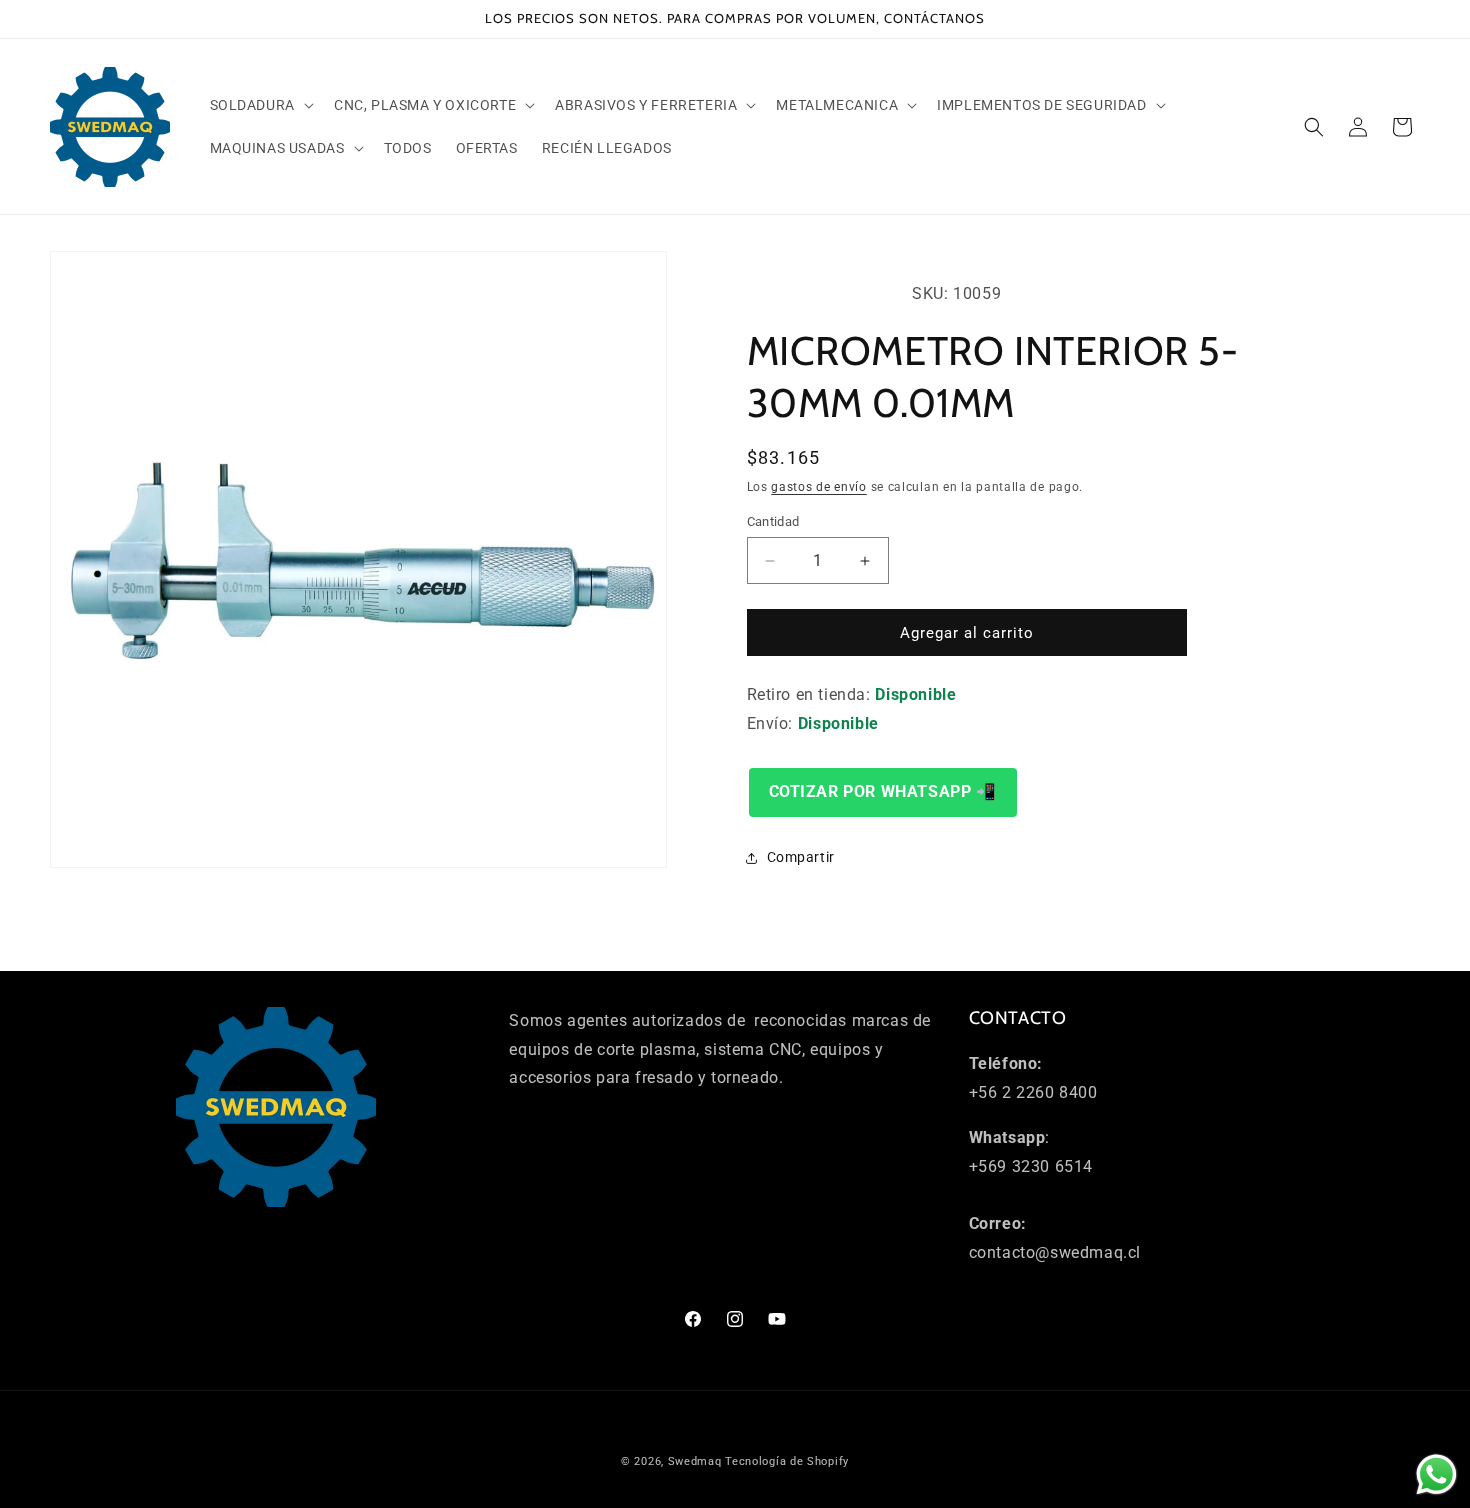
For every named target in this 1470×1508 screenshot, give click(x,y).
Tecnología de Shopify (787, 1461)
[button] (260, 105)
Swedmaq (695, 1461)
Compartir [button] (801, 857)
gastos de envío (819, 487)
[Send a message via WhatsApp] (1436, 1474)
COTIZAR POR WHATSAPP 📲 (883, 791)
